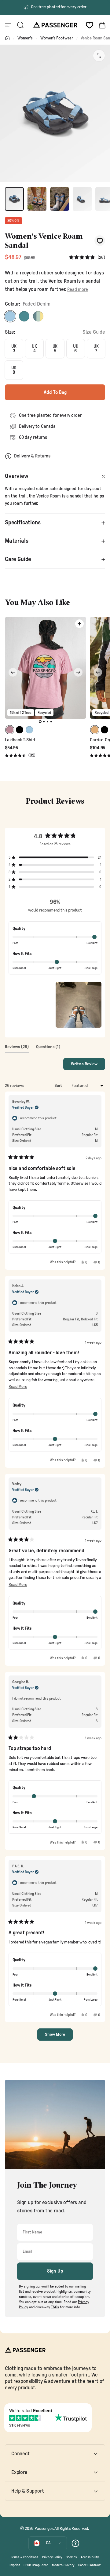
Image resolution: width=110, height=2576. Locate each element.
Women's (25, 38)
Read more (77, 290)
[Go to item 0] (14, 199)
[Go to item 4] (82, 199)
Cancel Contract (89, 2565)
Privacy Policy (52, 2557)
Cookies (71, 2557)
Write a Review (88, 1066)
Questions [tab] (48, 1048)
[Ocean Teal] (24, 316)
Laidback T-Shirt (20, 740)
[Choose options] (79, 624)
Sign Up (55, 2271)
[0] (90, 25)
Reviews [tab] (17, 1048)
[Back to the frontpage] (7, 38)
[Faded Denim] (10, 316)
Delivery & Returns (32, 456)
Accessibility (90, 2557)
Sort (59, 1086)
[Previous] (13, 672)
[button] (87, 258)
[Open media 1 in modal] (99, 56)
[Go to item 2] (37, 199)
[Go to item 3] (60, 199)
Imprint (15, 2565)
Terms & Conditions (25, 2557)
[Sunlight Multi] (38, 316)
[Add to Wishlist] (100, 241)
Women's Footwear (57, 38)
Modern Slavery (63, 2565)
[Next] (78, 672)
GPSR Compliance (36, 2565)
